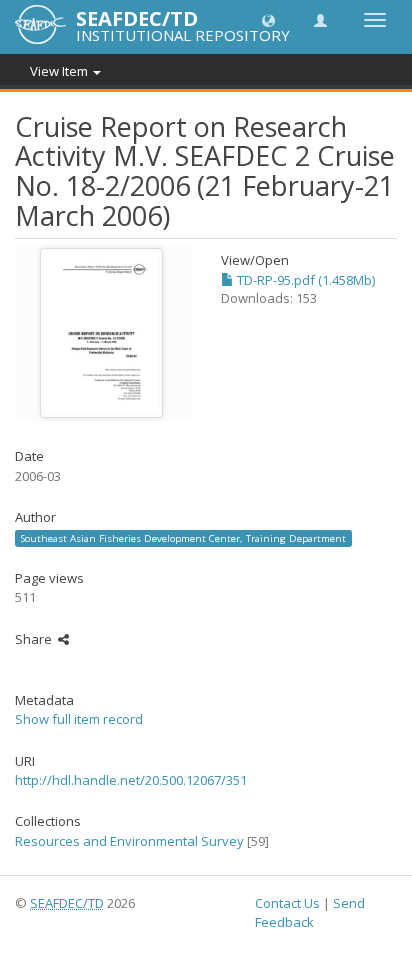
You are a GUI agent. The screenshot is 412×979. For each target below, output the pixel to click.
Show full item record (79, 719)
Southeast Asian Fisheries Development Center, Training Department (183, 537)
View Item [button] (60, 71)
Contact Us (287, 903)
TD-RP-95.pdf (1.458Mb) (304, 280)
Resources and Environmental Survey (129, 841)
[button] (268, 19)
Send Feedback (310, 912)
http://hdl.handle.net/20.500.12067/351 (131, 780)
